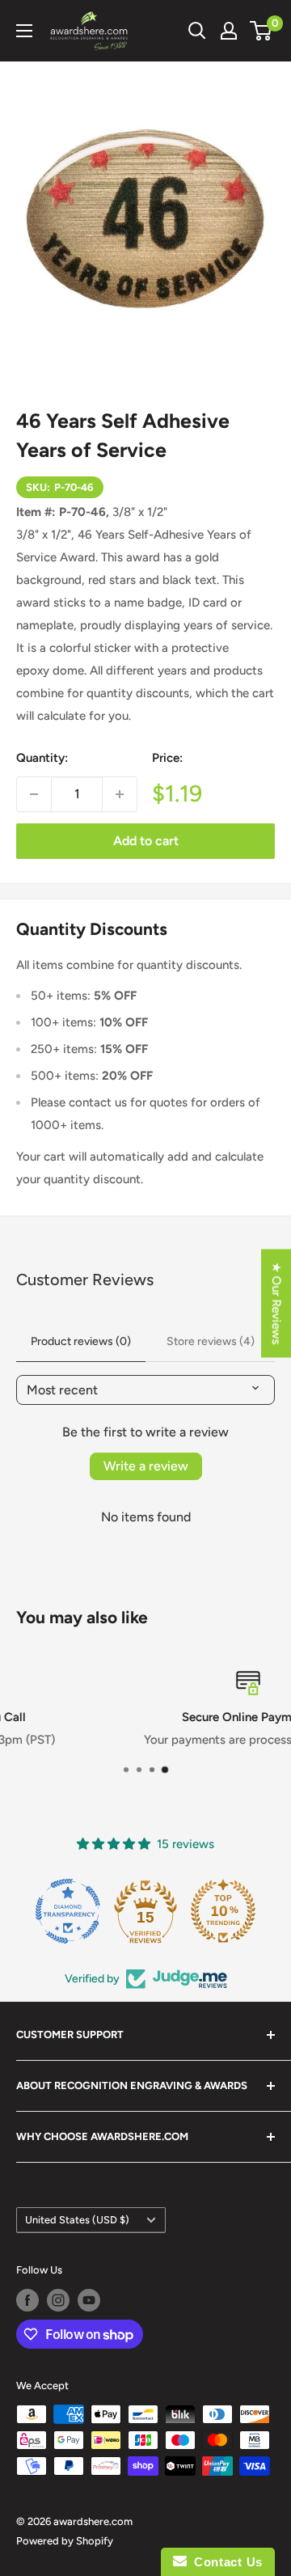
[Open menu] (24, 31)
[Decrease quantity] (34, 794)
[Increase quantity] (120, 794)
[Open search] (197, 31)
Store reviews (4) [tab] (211, 1341)
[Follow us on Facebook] (27, 2300)
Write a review (146, 1466)
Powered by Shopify (65, 2541)
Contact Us (225, 2562)
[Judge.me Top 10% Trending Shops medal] (223, 1911)
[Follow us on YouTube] (89, 2300)
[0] (261, 31)
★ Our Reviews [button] (276, 1303)
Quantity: (42, 758)
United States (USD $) (77, 2220)
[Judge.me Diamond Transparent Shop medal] (68, 1911)
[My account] (229, 31)
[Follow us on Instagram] (58, 2300)
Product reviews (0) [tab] (81, 1341)
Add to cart (146, 841)
